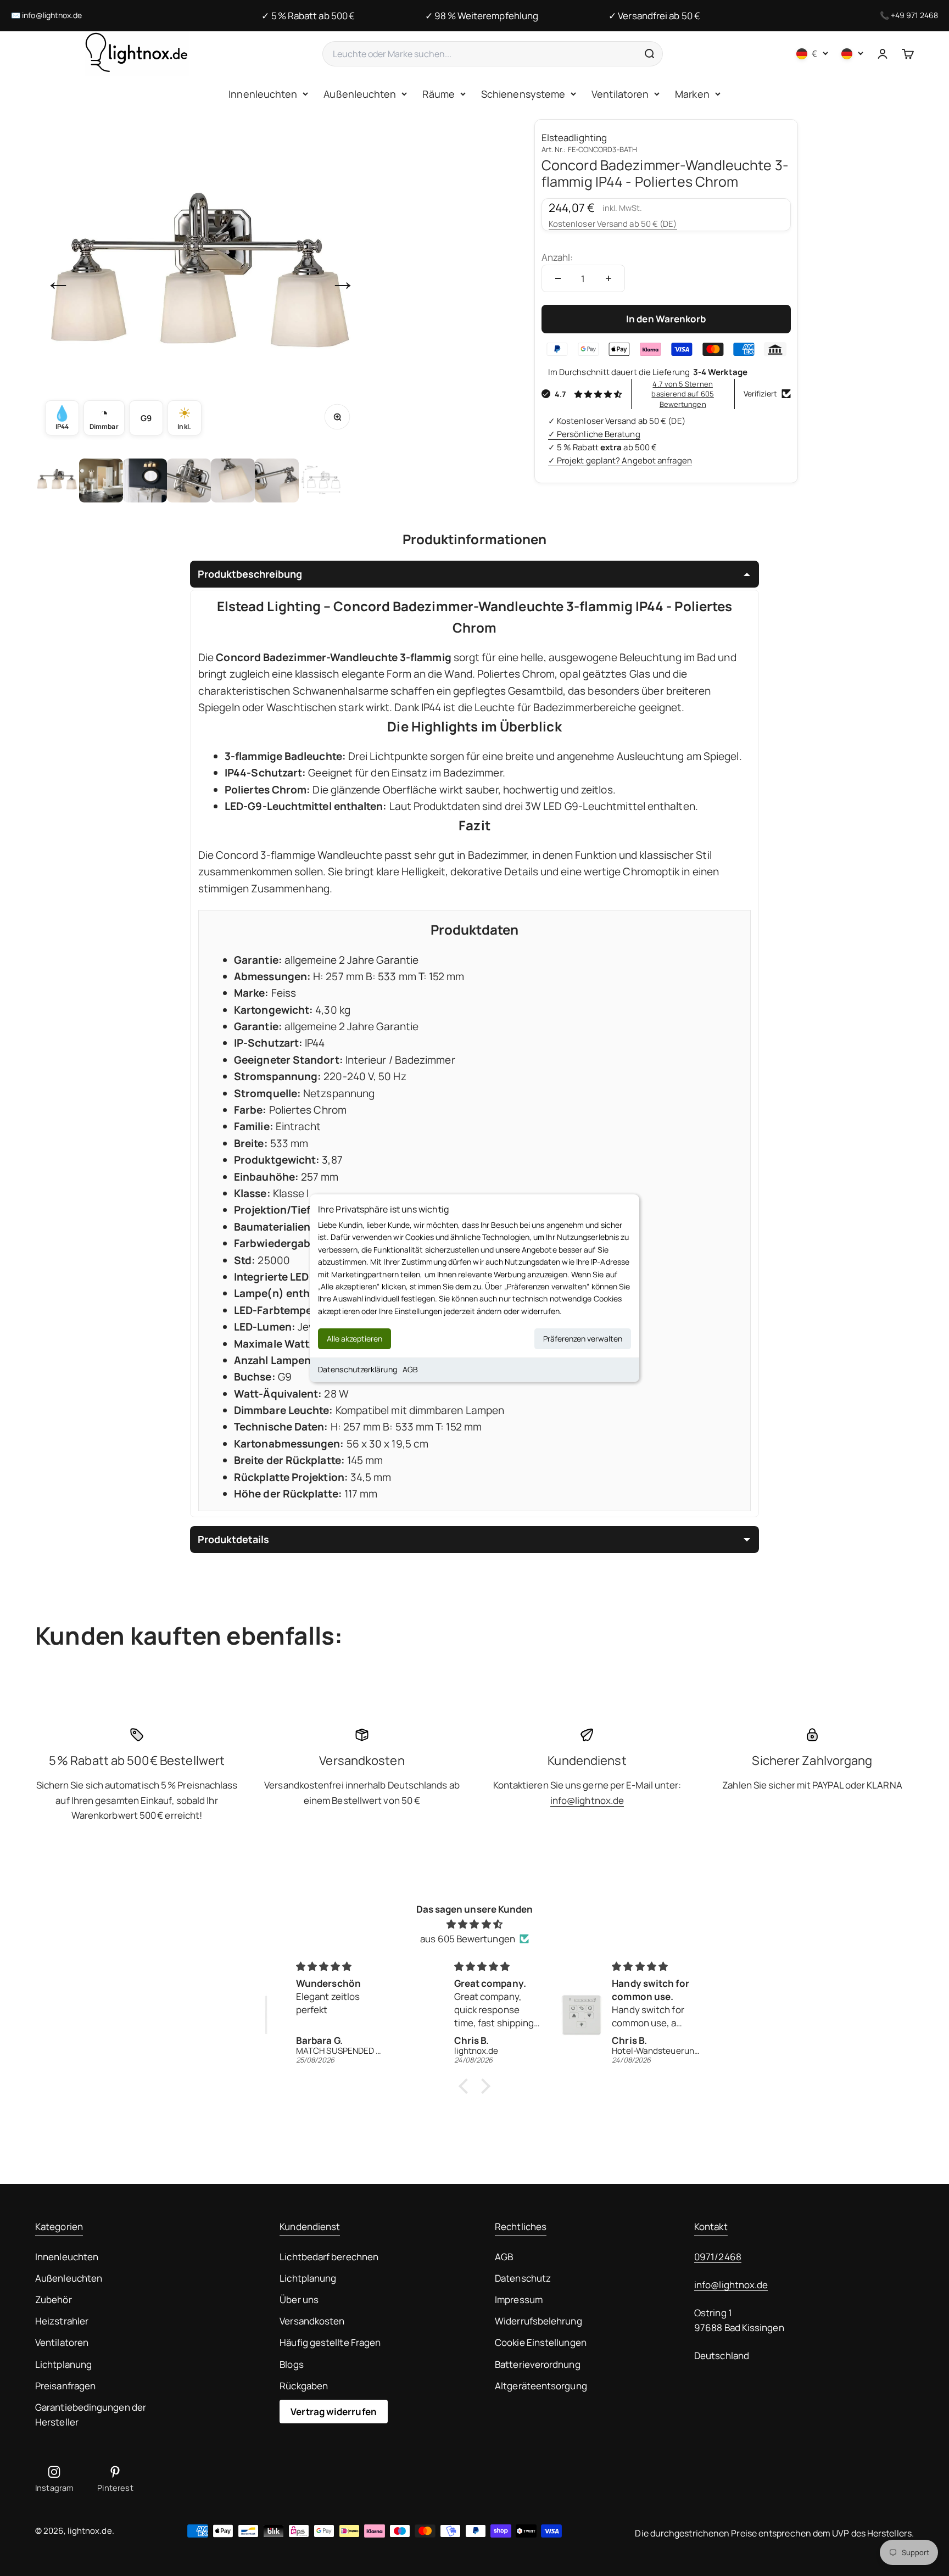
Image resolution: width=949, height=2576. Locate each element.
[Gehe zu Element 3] (145, 480)
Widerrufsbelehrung (538, 2321)
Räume (438, 94)
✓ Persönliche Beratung (594, 434)
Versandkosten (312, 2321)
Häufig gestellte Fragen (330, 2342)
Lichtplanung (63, 2364)
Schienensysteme (523, 94)
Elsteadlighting (574, 138)
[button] (466, 2086)
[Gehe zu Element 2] (101, 480)
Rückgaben (304, 2386)
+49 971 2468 (914, 15)
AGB (410, 1369)
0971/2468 (718, 2257)
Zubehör (54, 2300)
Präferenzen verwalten (583, 1339)
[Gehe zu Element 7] (321, 480)
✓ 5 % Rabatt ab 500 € (308, 16)
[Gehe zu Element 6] (277, 480)
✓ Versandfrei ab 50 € (654, 16)
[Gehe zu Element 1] (57, 480)
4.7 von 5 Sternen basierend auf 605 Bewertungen (682, 394)
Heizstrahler (62, 2321)
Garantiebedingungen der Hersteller (91, 2415)
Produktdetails (233, 1539)
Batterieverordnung (538, 2364)
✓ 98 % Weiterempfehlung (482, 16)
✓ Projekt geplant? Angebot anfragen (620, 460)
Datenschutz (523, 2278)
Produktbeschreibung (250, 574)
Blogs (291, 2364)
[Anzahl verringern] (558, 278)
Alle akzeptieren (355, 1339)
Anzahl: (557, 257)
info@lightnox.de (52, 15)
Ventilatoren (620, 94)
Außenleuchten (360, 94)
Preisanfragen (65, 2386)
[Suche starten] (649, 54)
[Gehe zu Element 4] (189, 480)
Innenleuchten (263, 94)
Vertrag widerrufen (334, 2412)
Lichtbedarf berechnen (329, 2257)
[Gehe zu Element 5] (233, 480)
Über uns (299, 2300)
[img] (474, 1924)
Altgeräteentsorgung (541, 2386)
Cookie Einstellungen (541, 2342)
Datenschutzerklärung (358, 1369)
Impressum (519, 2300)
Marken (692, 94)
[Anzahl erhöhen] (609, 278)
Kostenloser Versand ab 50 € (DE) (613, 224)
